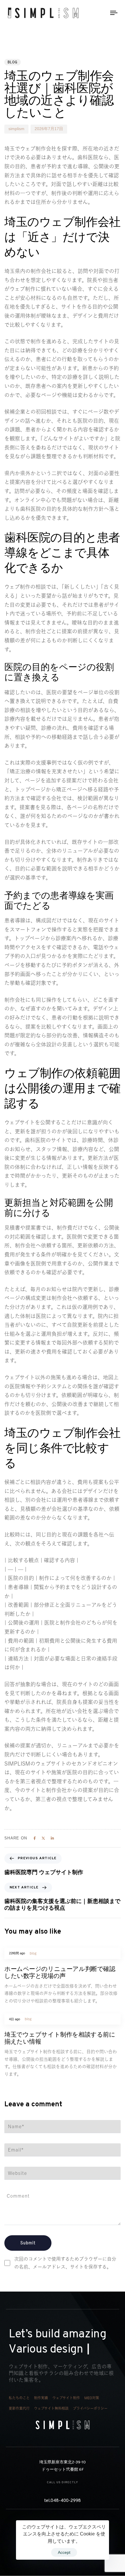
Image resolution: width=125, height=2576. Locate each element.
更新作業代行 (19, 2408)
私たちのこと (19, 2398)
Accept (64, 2552)
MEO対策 (92, 2398)
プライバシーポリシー (90, 2408)
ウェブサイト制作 (66, 2398)
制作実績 (41, 2398)
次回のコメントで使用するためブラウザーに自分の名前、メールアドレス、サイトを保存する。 (65, 2263)
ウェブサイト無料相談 (51, 2408)
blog (12, 62)
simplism (16, 129)
